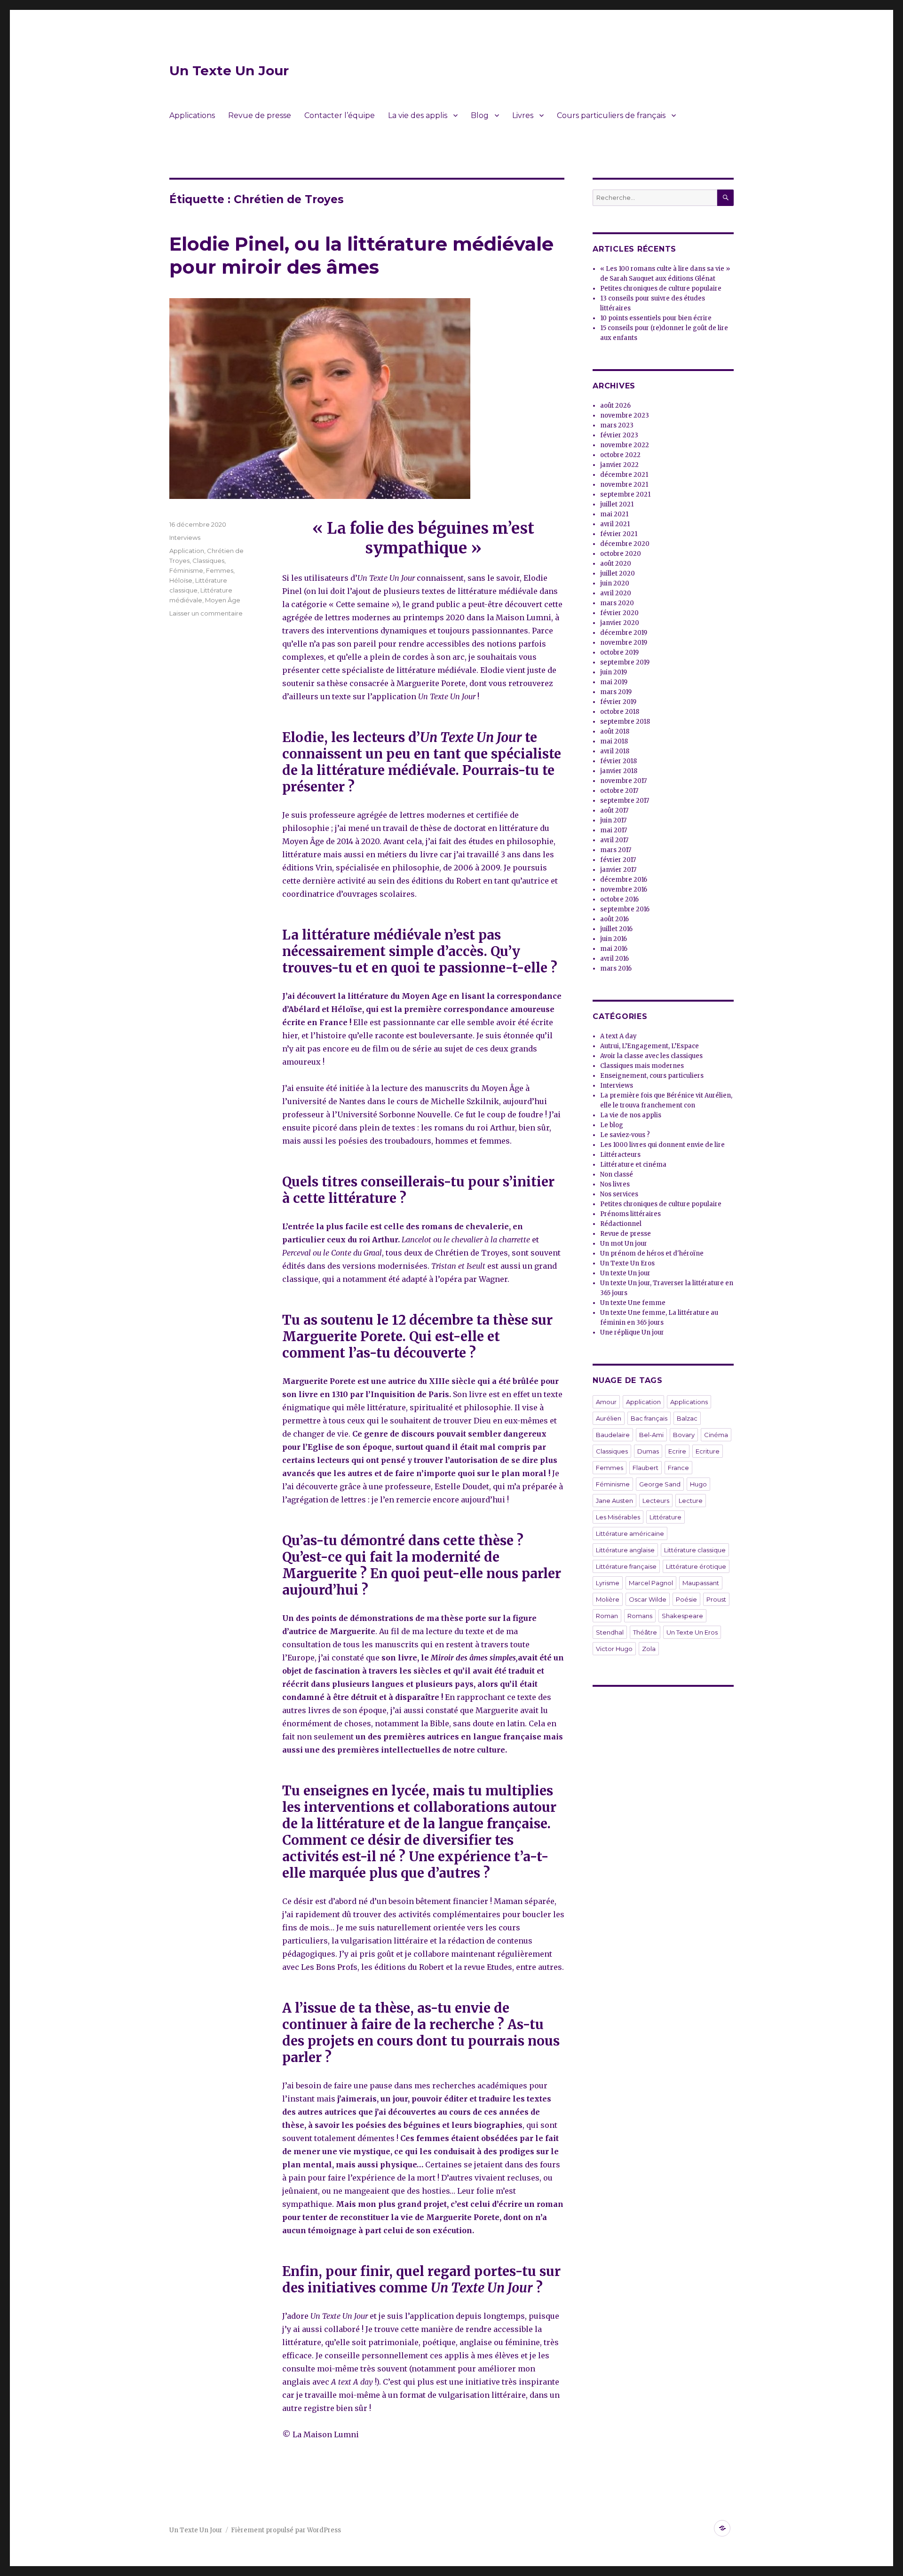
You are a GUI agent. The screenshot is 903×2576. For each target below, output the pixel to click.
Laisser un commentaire (206, 613)
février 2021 (619, 534)
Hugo (698, 1484)
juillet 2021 (617, 504)
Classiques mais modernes (642, 1066)
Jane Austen (614, 1501)
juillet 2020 (618, 573)
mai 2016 (614, 949)
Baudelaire (613, 1435)
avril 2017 (614, 840)
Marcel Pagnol (651, 1583)
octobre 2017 (619, 791)
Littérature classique (695, 1550)
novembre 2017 (623, 781)
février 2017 (618, 860)
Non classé (617, 1174)
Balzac (687, 1418)
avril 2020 (616, 593)
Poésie (686, 1599)
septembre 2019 (625, 662)
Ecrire (677, 1451)
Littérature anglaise (625, 1550)
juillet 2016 (616, 929)
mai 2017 (614, 830)
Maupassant (701, 1583)
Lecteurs (656, 1501)
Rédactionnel (621, 1224)
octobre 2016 (619, 899)
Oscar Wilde (648, 1599)
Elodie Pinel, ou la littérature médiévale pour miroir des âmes (361, 255)
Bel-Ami (651, 1435)
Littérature (665, 1517)
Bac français (649, 1418)
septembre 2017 (625, 801)
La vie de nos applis (631, 1115)
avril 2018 (615, 751)
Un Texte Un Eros (627, 1263)
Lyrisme (608, 1583)
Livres (523, 115)
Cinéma (716, 1435)
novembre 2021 (624, 485)
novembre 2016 (624, 889)
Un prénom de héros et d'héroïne (652, 1253)
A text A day (618, 1036)
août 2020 (616, 564)
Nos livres (615, 1184)
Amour (606, 1402)
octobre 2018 (620, 712)
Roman (607, 1616)
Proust (716, 1599)
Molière (608, 1599)
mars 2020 (617, 603)
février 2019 (618, 702)
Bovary (684, 1435)
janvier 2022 (619, 465)
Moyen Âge (223, 600)
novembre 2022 (625, 445)
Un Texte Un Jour (229, 71)
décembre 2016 (624, 880)
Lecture (691, 1501)
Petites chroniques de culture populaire (661, 288)
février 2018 (618, 761)
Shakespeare (682, 1616)
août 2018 (615, 731)
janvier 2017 (618, 870)
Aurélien (609, 1418)
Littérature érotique (696, 1566)
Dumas (648, 1451)
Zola (649, 1649)
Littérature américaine (630, 1533)
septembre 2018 (625, 722)
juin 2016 (614, 939)
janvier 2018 (619, 771)
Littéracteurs (620, 1155)
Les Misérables (618, 1517)
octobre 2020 (621, 554)
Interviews (185, 537)
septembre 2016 (625, 909)
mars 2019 (616, 692)
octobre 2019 (619, 652)
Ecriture (708, 1451)
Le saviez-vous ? (625, 1135)
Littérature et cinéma (633, 1165)
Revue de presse (260, 115)
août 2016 (614, 919)
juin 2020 (615, 583)
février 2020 (619, 613)
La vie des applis (418, 115)
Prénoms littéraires (630, 1214)
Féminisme (186, 570)
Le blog (612, 1125)
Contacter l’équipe (340, 115)
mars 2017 (616, 850)
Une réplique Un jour (632, 1332)
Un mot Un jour (624, 1244)
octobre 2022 (620, 455)
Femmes (220, 570)
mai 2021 (614, 514)
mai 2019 (614, 682)
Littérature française (626, 1566)
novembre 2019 (624, 643)
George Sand (660, 1484)
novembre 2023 (625, 415)
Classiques (208, 561)
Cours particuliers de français (611, 115)
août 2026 (615, 406)
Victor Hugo (614, 1649)
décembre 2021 (624, 475)
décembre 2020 (625, 544)
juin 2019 (614, 672)
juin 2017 (613, 820)
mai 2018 (614, 741)
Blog (480, 115)
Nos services (619, 1194)
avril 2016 (614, 959)
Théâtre (645, 1632)
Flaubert (646, 1468)
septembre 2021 (625, 494)
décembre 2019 (624, 633)
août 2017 (614, 810)
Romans (640, 1616)
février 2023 (619, 435)
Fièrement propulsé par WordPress (286, 2530)
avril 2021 (615, 524)
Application (187, 551)
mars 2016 (616, 968)
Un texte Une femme (633, 1303)
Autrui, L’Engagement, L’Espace (650, 1046)
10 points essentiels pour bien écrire (656, 318)
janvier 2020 (620, 623)
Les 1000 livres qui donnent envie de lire (662, 1145)
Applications (192, 115)
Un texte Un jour (625, 1273)
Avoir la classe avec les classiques (651, 1056)
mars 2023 (617, 425)
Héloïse (181, 580)
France (678, 1468)
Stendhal (610, 1632)
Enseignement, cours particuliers (652, 1076)
